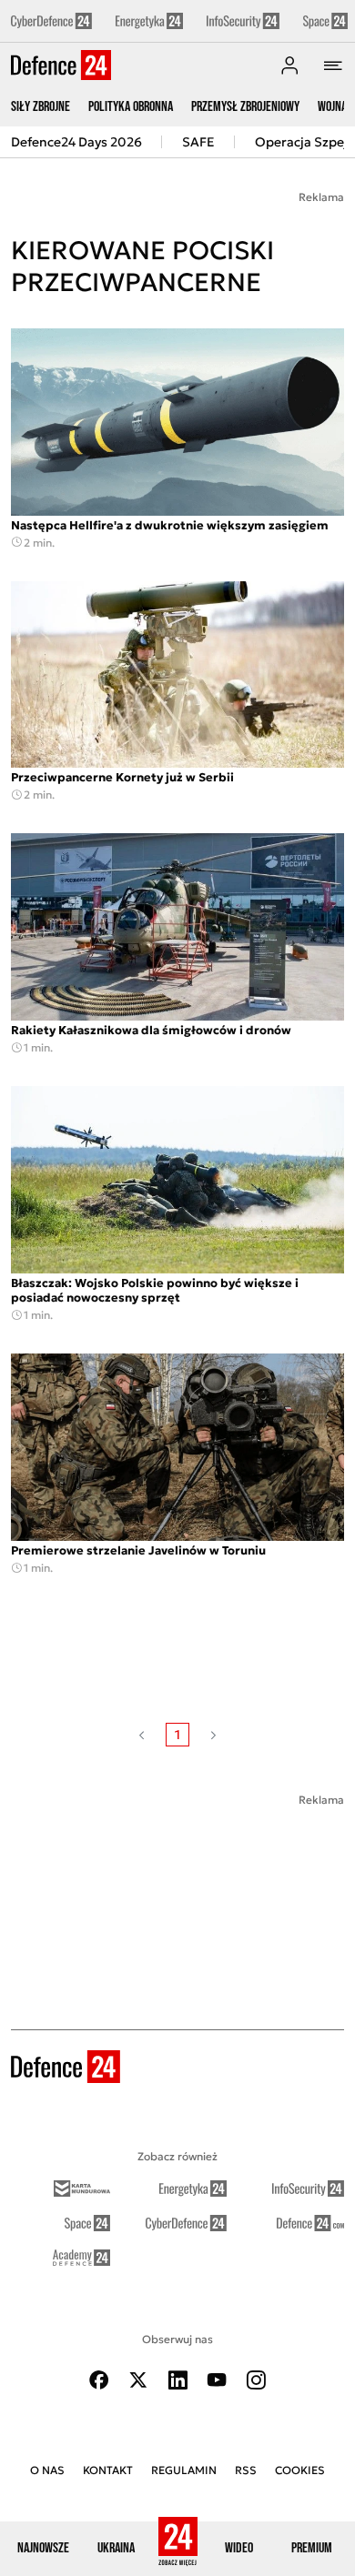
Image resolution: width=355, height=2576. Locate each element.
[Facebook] (99, 2380)
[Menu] (333, 65)
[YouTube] (217, 2380)
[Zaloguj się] (289, 65)
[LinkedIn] (177, 2380)
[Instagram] (256, 2380)
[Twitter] (138, 2380)
